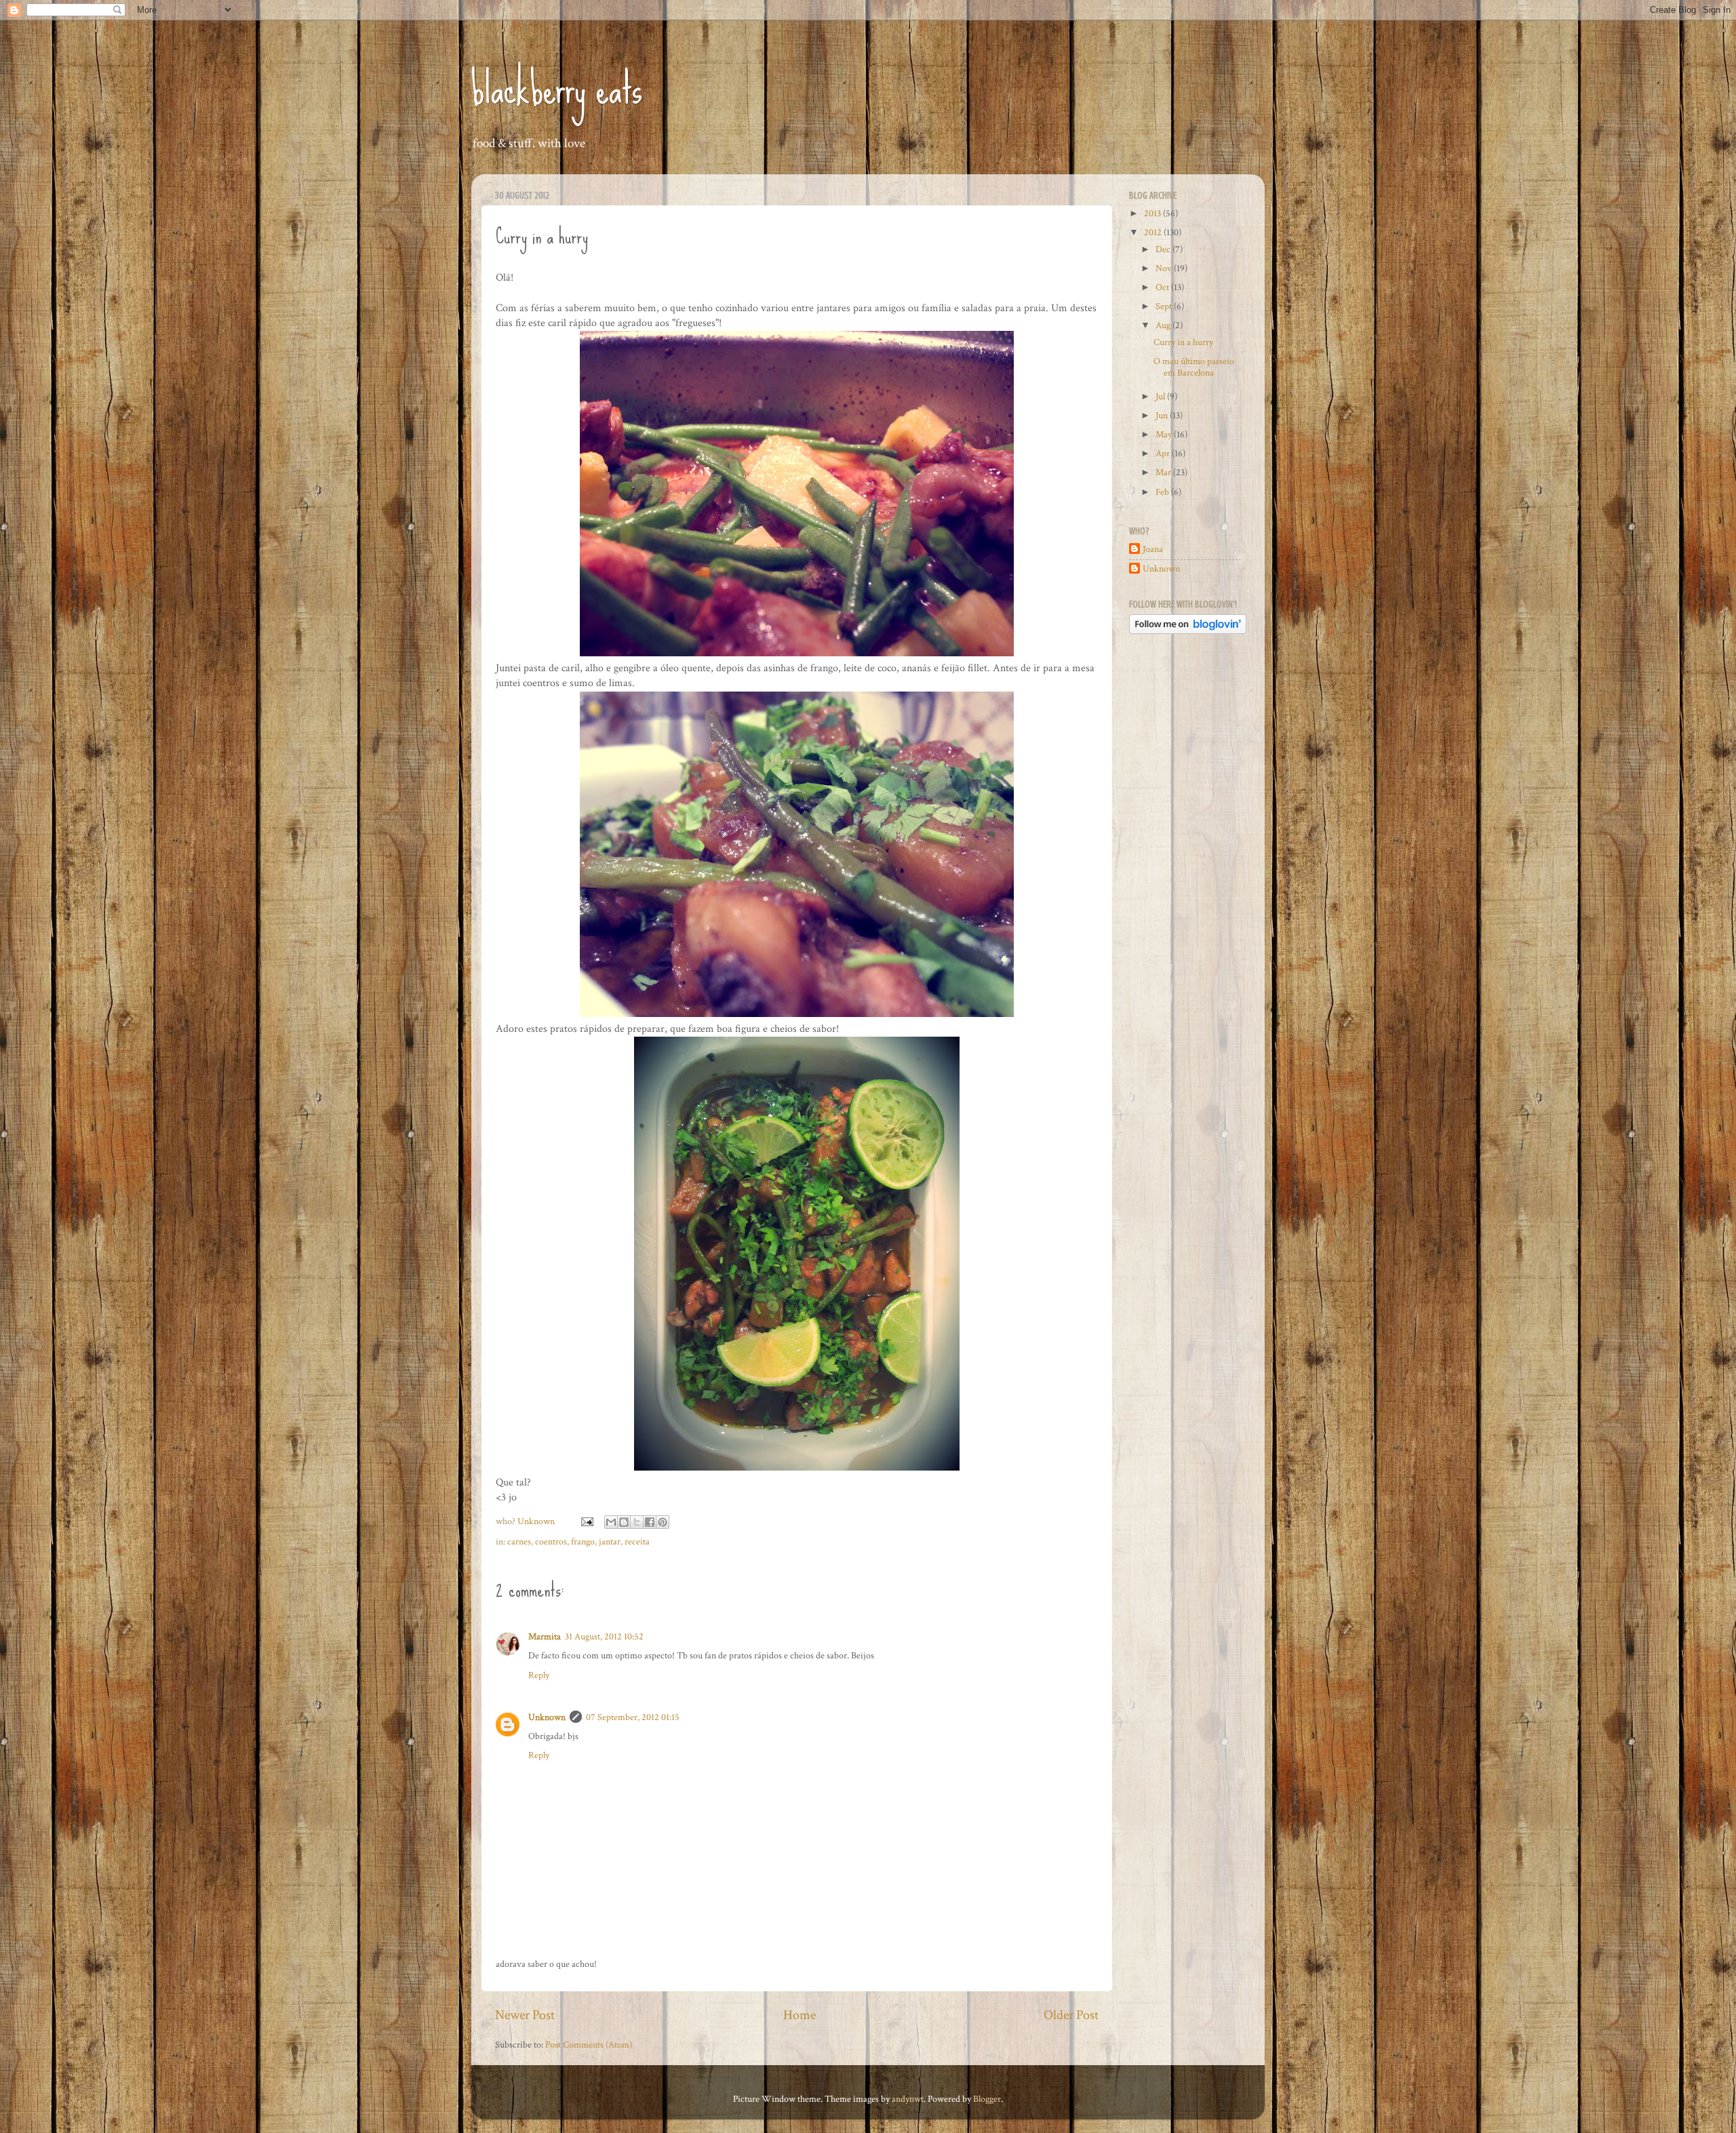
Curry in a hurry (1183, 342)
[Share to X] (637, 1522)
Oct (1163, 287)
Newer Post (525, 2015)
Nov (1165, 268)
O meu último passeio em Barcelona (1194, 367)
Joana (1153, 549)
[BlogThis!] (624, 1522)
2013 (1153, 213)
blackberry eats (557, 88)
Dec (1164, 249)
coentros (551, 1541)
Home (800, 2015)
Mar (1164, 472)
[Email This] (611, 1522)
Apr (1164, 453)
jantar (610, 1541)
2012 (1154, 232)
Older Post (1071, 2015)
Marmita (545, 1636)
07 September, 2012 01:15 (633, 1717)
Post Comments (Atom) (589, 2045)
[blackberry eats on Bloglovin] (1188, 631)
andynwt (908, 2099)
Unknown (547, 1717)
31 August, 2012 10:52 (604, 1636)
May (1165, 434)
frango (583, 1541)
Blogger (987, 2099)
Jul (1161, 396)
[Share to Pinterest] (663, 1522)
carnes (519, 1541)
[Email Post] (586, 1521)
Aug (1164, 325)
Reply (539, 1675)
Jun (1163, 415)
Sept (1165, 306)
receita (637, 1541)
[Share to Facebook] (650, 1522)
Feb (1163, 492)
